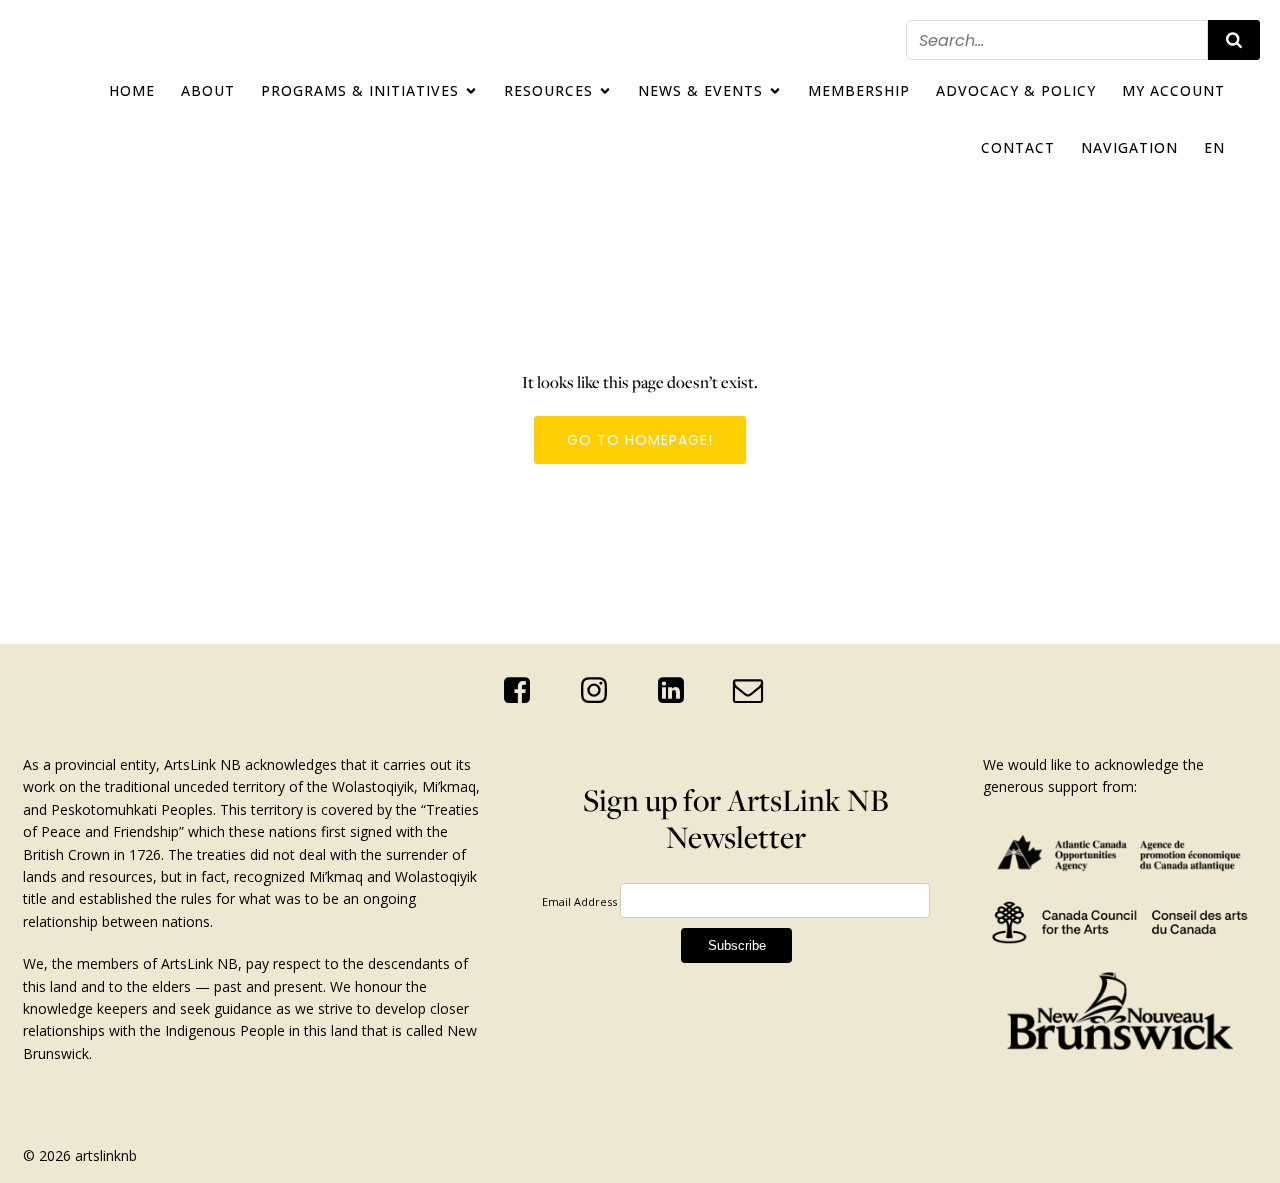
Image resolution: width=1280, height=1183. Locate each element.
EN (1214, 147)
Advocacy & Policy (1016, 90)
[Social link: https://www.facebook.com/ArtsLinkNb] (524, 691)
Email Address (579, 901)
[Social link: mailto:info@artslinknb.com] (755, 691)
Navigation (1129, 147)
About (208, 90)
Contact (1018, 147)
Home (132, 90)
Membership (859, 90)
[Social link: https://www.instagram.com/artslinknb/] (601, 691)
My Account (1173, 90)
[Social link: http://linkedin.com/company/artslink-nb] (678, 691)
